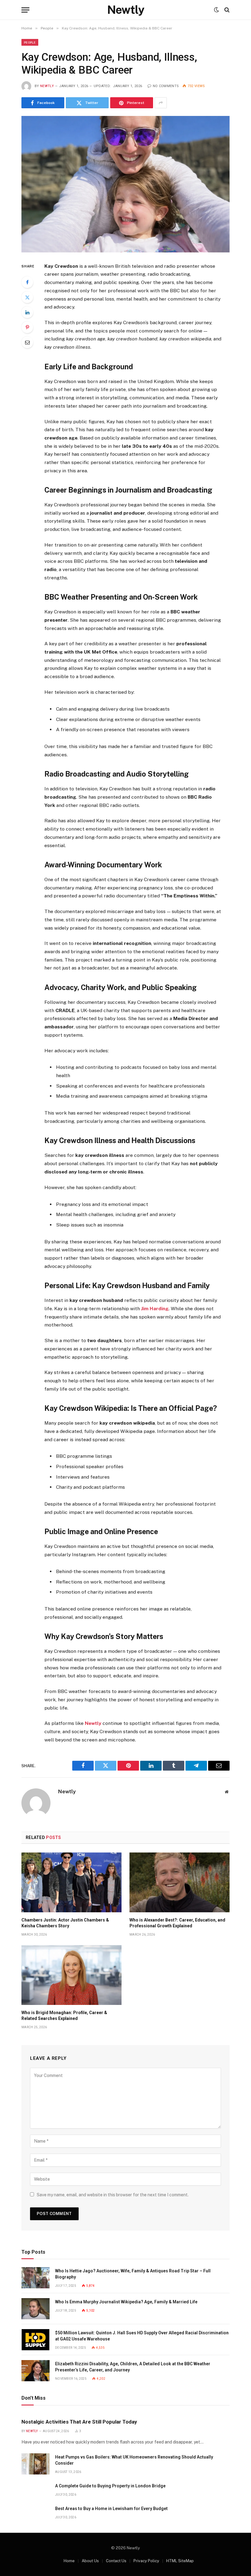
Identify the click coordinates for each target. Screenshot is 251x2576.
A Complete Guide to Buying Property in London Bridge (110, 2486)
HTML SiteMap (180, 2561)
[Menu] (25, 10)
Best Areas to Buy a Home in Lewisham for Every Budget (111, 2509)
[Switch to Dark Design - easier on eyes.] (216, 10)
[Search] (226, 10)
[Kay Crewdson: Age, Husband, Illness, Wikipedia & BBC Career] (125, 184)
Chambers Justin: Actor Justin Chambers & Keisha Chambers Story (65, 1923)
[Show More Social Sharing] (161, 103)
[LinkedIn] (27, 312)
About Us (90, 2561)
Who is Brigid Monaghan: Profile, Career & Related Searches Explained (64, 2015)
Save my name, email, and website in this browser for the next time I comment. (113, 2195)
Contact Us (116, 2561)
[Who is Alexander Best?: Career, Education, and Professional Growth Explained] (180, 1882)
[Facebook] (27, 282)
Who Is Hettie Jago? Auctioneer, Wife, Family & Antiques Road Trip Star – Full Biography (133, 2274)
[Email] (27, 342)
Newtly (47, 86)
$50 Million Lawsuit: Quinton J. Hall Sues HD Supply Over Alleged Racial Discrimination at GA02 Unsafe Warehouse (142, 2336)
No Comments (166, 86)
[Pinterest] (27, 327)
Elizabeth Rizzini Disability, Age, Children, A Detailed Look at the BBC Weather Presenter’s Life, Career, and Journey (133, 2367)
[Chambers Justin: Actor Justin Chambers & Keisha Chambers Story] (71, 1882)
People (30, 42)
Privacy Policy (146, 2561)
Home (69, 2561)
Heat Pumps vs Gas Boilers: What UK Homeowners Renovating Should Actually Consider (134, 2460)
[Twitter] (27, 297)
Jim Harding (155, 1309)
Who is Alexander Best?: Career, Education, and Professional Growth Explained (177, 1923)
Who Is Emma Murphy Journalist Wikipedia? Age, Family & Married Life (126, 2302)
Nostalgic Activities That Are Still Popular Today (79, 2422)
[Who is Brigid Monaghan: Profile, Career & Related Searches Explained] (71, 1975)
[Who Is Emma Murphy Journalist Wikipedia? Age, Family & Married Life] (36, 2309)
